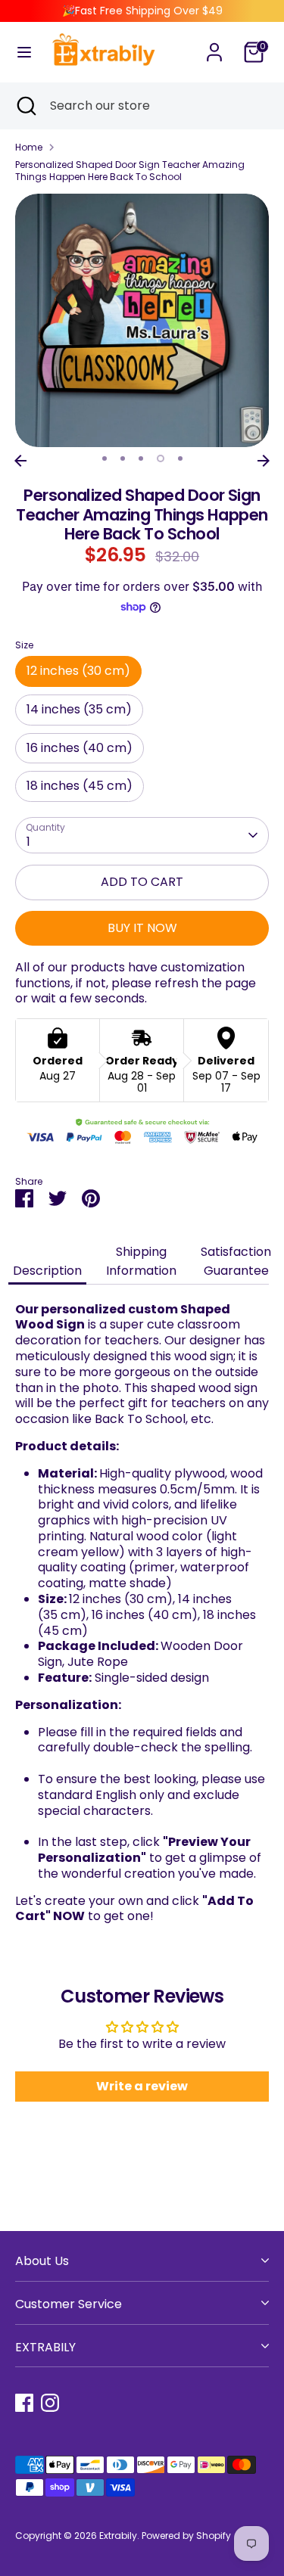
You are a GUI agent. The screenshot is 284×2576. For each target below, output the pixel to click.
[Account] (214, 44)
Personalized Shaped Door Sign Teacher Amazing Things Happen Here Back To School (130, 171)
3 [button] (141, 458)
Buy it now (142, 928)
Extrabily (118, 2536)
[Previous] (20, 461)
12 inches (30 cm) (78, 671)
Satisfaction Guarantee (236, 1261)
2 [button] (123, 458)
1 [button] (105, 458)
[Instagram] (50, 2403)
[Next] (264, 461)
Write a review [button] (142, 2086)
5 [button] (180, 458)
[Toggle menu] (24, 52)
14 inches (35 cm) (79, 709)
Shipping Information (141, 1261)
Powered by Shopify (186, 2536)
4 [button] (161, 458)
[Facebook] (24, 2403)
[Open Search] (25, 106)
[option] (142, 320)
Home (29, 148)
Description (47, 1271)
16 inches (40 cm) (80, 748)
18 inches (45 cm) (80, 786)
